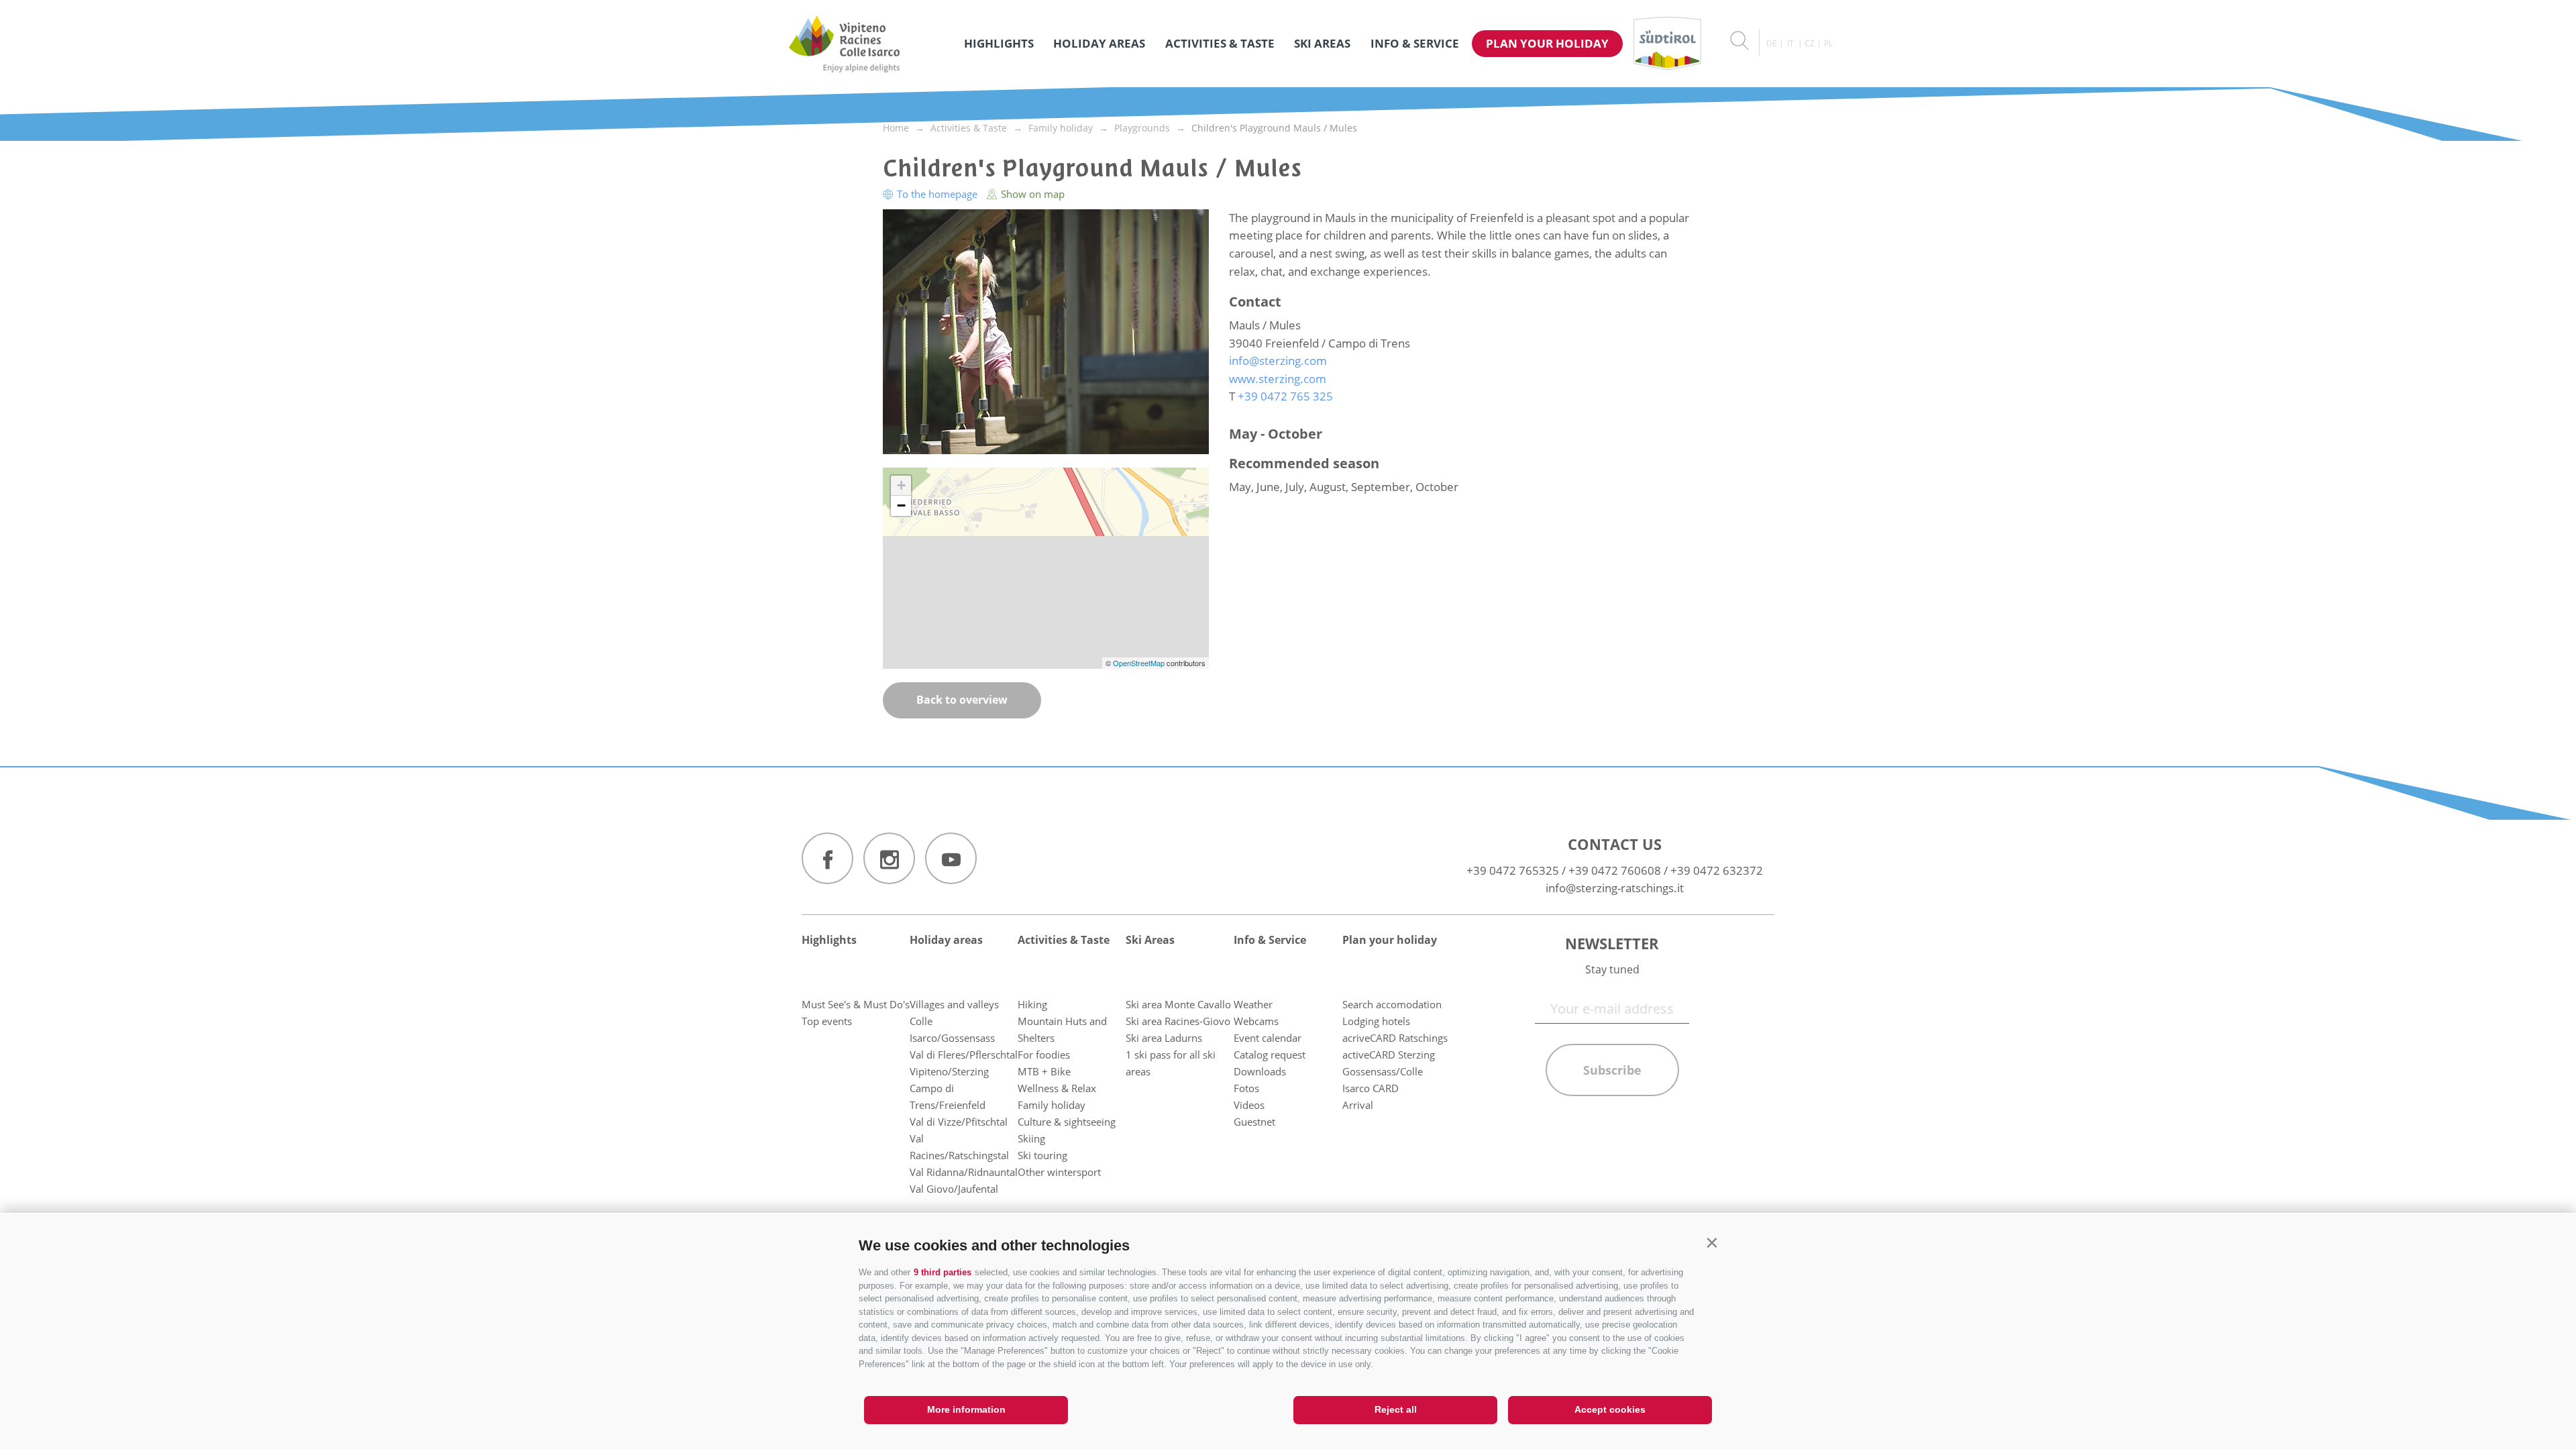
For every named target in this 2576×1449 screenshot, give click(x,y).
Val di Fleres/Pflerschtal (964, 1055)
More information (966, 1409)
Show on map (1031, 194)
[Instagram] (889, 858)
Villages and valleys (954, 1004)
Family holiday (1052, 1105)
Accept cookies (1610, 1409)
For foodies (1044, 1055)
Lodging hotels (1376, 1021)
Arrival (1358, 1105)
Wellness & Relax (1057, 1088)
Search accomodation (1392, 1004)
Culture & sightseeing (1067, 1122)
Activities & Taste (1220, 43)
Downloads (1260, 1071)
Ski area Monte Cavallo (1178, 1004)
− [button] (901, 505)
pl (1828, 43)
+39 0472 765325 (1513, 870)
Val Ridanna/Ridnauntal (964, 1172)
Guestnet (1254, 1122)
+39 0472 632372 (1717, 870)
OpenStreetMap (1140, 663)
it (1790, 43)
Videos (1249, 1105)
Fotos (1246, 1088)
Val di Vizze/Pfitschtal (959, 1122)
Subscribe (1612, 1070)
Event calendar (1268, 1038)
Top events (827, 1021)
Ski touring (1042, 1155)
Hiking (1032, 1004)
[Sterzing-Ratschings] (844, 44)
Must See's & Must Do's (856, 1004)
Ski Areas (1322, 43)
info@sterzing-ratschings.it (1615, 888)
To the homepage (937, 194)
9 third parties (943, 1272)
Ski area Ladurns (1164, 1038)
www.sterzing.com (1278, 379)
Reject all (1396, 1409)
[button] (1712, 1243)
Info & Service (1415, 43)
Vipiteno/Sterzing (949, 1071)
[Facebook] (827, 858)
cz (1810, 43)
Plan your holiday (1547, 43)
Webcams (1256, 1021)
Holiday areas (1099, 43)
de (1772, 43)
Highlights (999, 43)
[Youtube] (951, 858)
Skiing (1031, 1138)
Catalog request (1270, 1055)
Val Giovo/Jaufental (954, 1189)
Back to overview (962, 700)
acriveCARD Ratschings (1395, 1038)
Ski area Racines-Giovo (1178, 1021)
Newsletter (1612, 943)
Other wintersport (1059, 1172)
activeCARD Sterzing (1389, 1055)
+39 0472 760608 (1615, 870)
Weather (1253, 1004)
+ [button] (901, 485)
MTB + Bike (1044, 1071)
